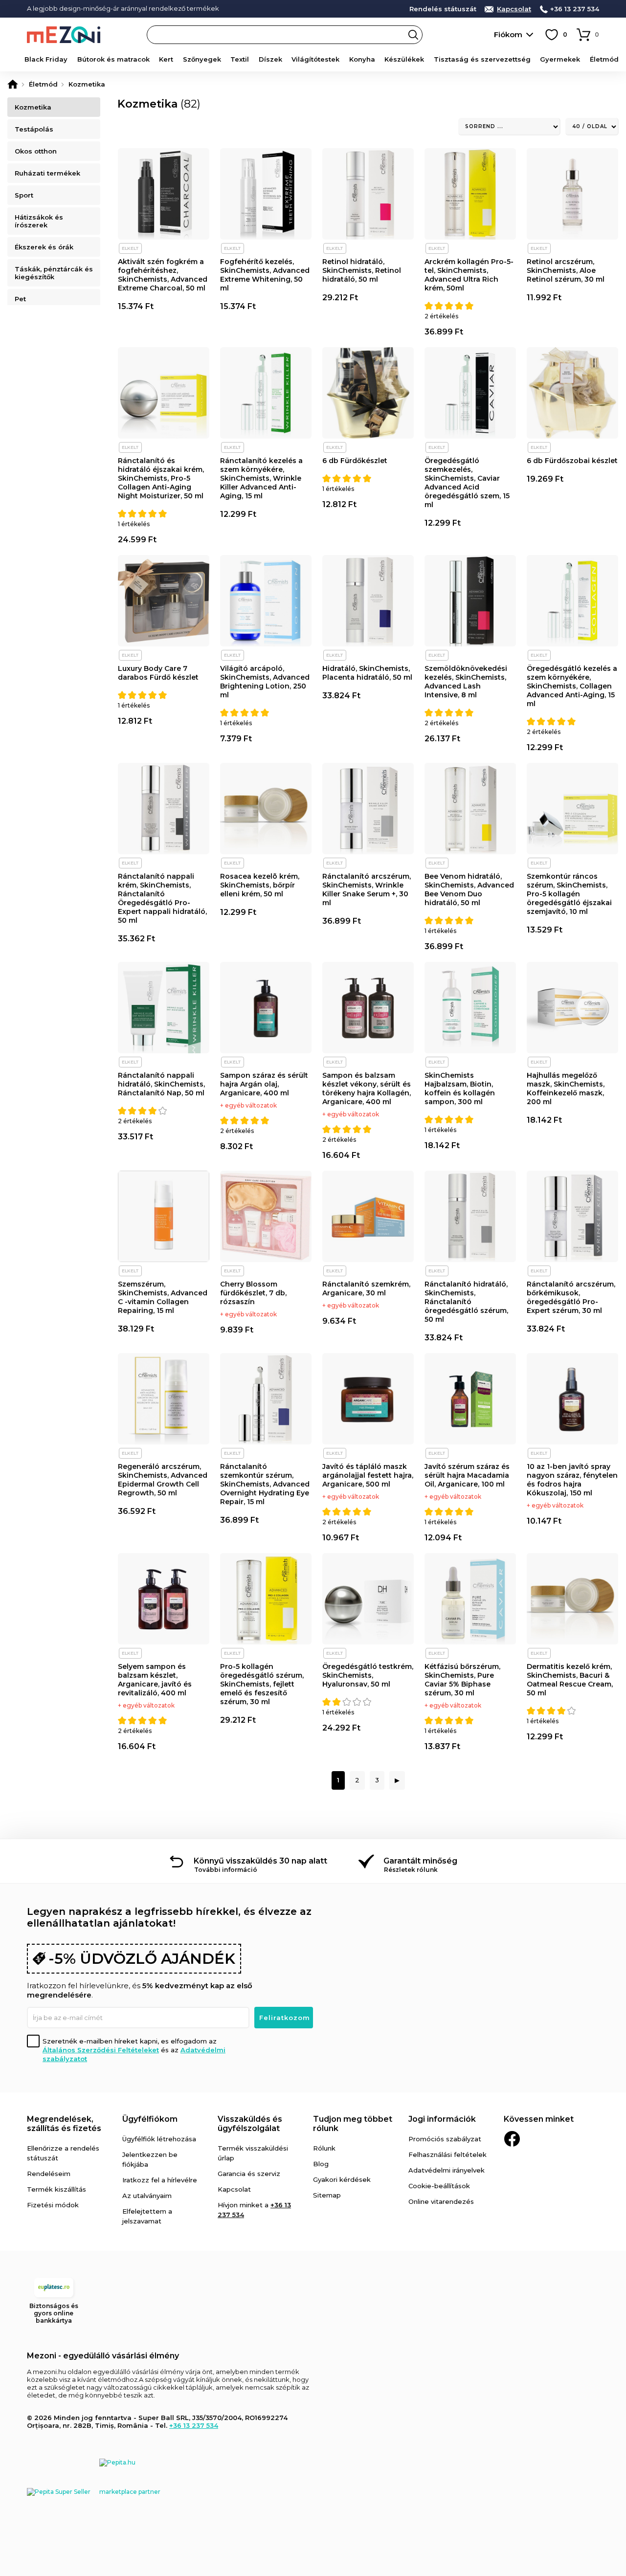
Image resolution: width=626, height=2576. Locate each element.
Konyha (362, 59)
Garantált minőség (420, 1861)
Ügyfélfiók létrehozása (159, 2139)
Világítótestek (315, 59)
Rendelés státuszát (443, 9)
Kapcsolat (514, 9)
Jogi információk (442, 2119)
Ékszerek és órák (44, 247)
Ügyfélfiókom (150, 2119)
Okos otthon (36, 151)
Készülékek (404, 59)
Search (413, 35)
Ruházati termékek (47, 173)
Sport (24, 195)
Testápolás (34, 129)
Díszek (270, 59)
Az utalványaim (147, 2196)
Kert (166, 59)
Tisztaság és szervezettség (482, 59)
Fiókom (508, 34)
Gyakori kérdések (342, 2179)
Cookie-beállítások (439, 2186)
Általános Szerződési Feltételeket (101, 2050)
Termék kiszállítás (56, 2189)
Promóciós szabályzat (445, 2139)
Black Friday (46, 59)
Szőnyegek (202, 59)
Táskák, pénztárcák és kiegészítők (54, 273)
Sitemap (327, 2195)
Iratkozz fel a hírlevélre (160, 2180)
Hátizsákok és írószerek (39, 221)
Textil (240, 59)
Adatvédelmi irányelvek (447, 2170)
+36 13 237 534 (575, 9)
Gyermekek (560, 59)
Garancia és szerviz (249, 2174)
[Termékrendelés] (509, 127)
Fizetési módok (53, 2205)
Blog (321, 2164)
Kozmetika (33, 107)
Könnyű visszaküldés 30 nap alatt (260, 1861)
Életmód (604, 59)
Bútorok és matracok (113, 59)
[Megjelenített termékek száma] (592, 127)
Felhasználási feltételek (447, 2154)
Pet (20, 299)
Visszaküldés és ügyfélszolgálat (250, 2124)
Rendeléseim (49, 2174)
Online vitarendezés (441, 2201)
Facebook (512, 2139)
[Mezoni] (13, 84)
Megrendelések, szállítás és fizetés (64, 2124)
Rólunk (324, 2148)
